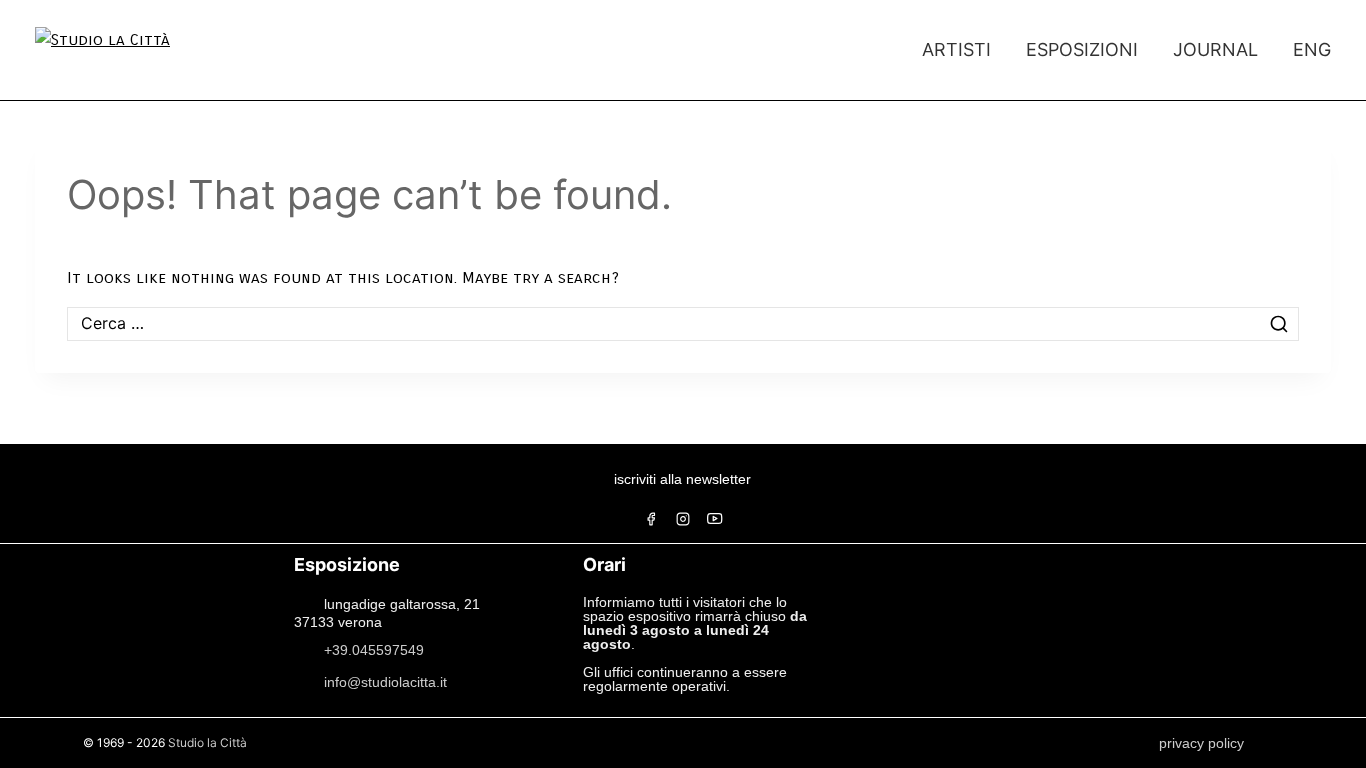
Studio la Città (207, 742)
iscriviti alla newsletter (682, 479)
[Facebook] (651, 519)
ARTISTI (956, 49)
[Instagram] (683, 519)
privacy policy (1201, 743)
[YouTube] (715, 519)
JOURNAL (1215, 49)
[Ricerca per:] (683, 323)
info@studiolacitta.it (385, 681)
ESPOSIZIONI (1082, 49)
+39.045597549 (374, 649)
